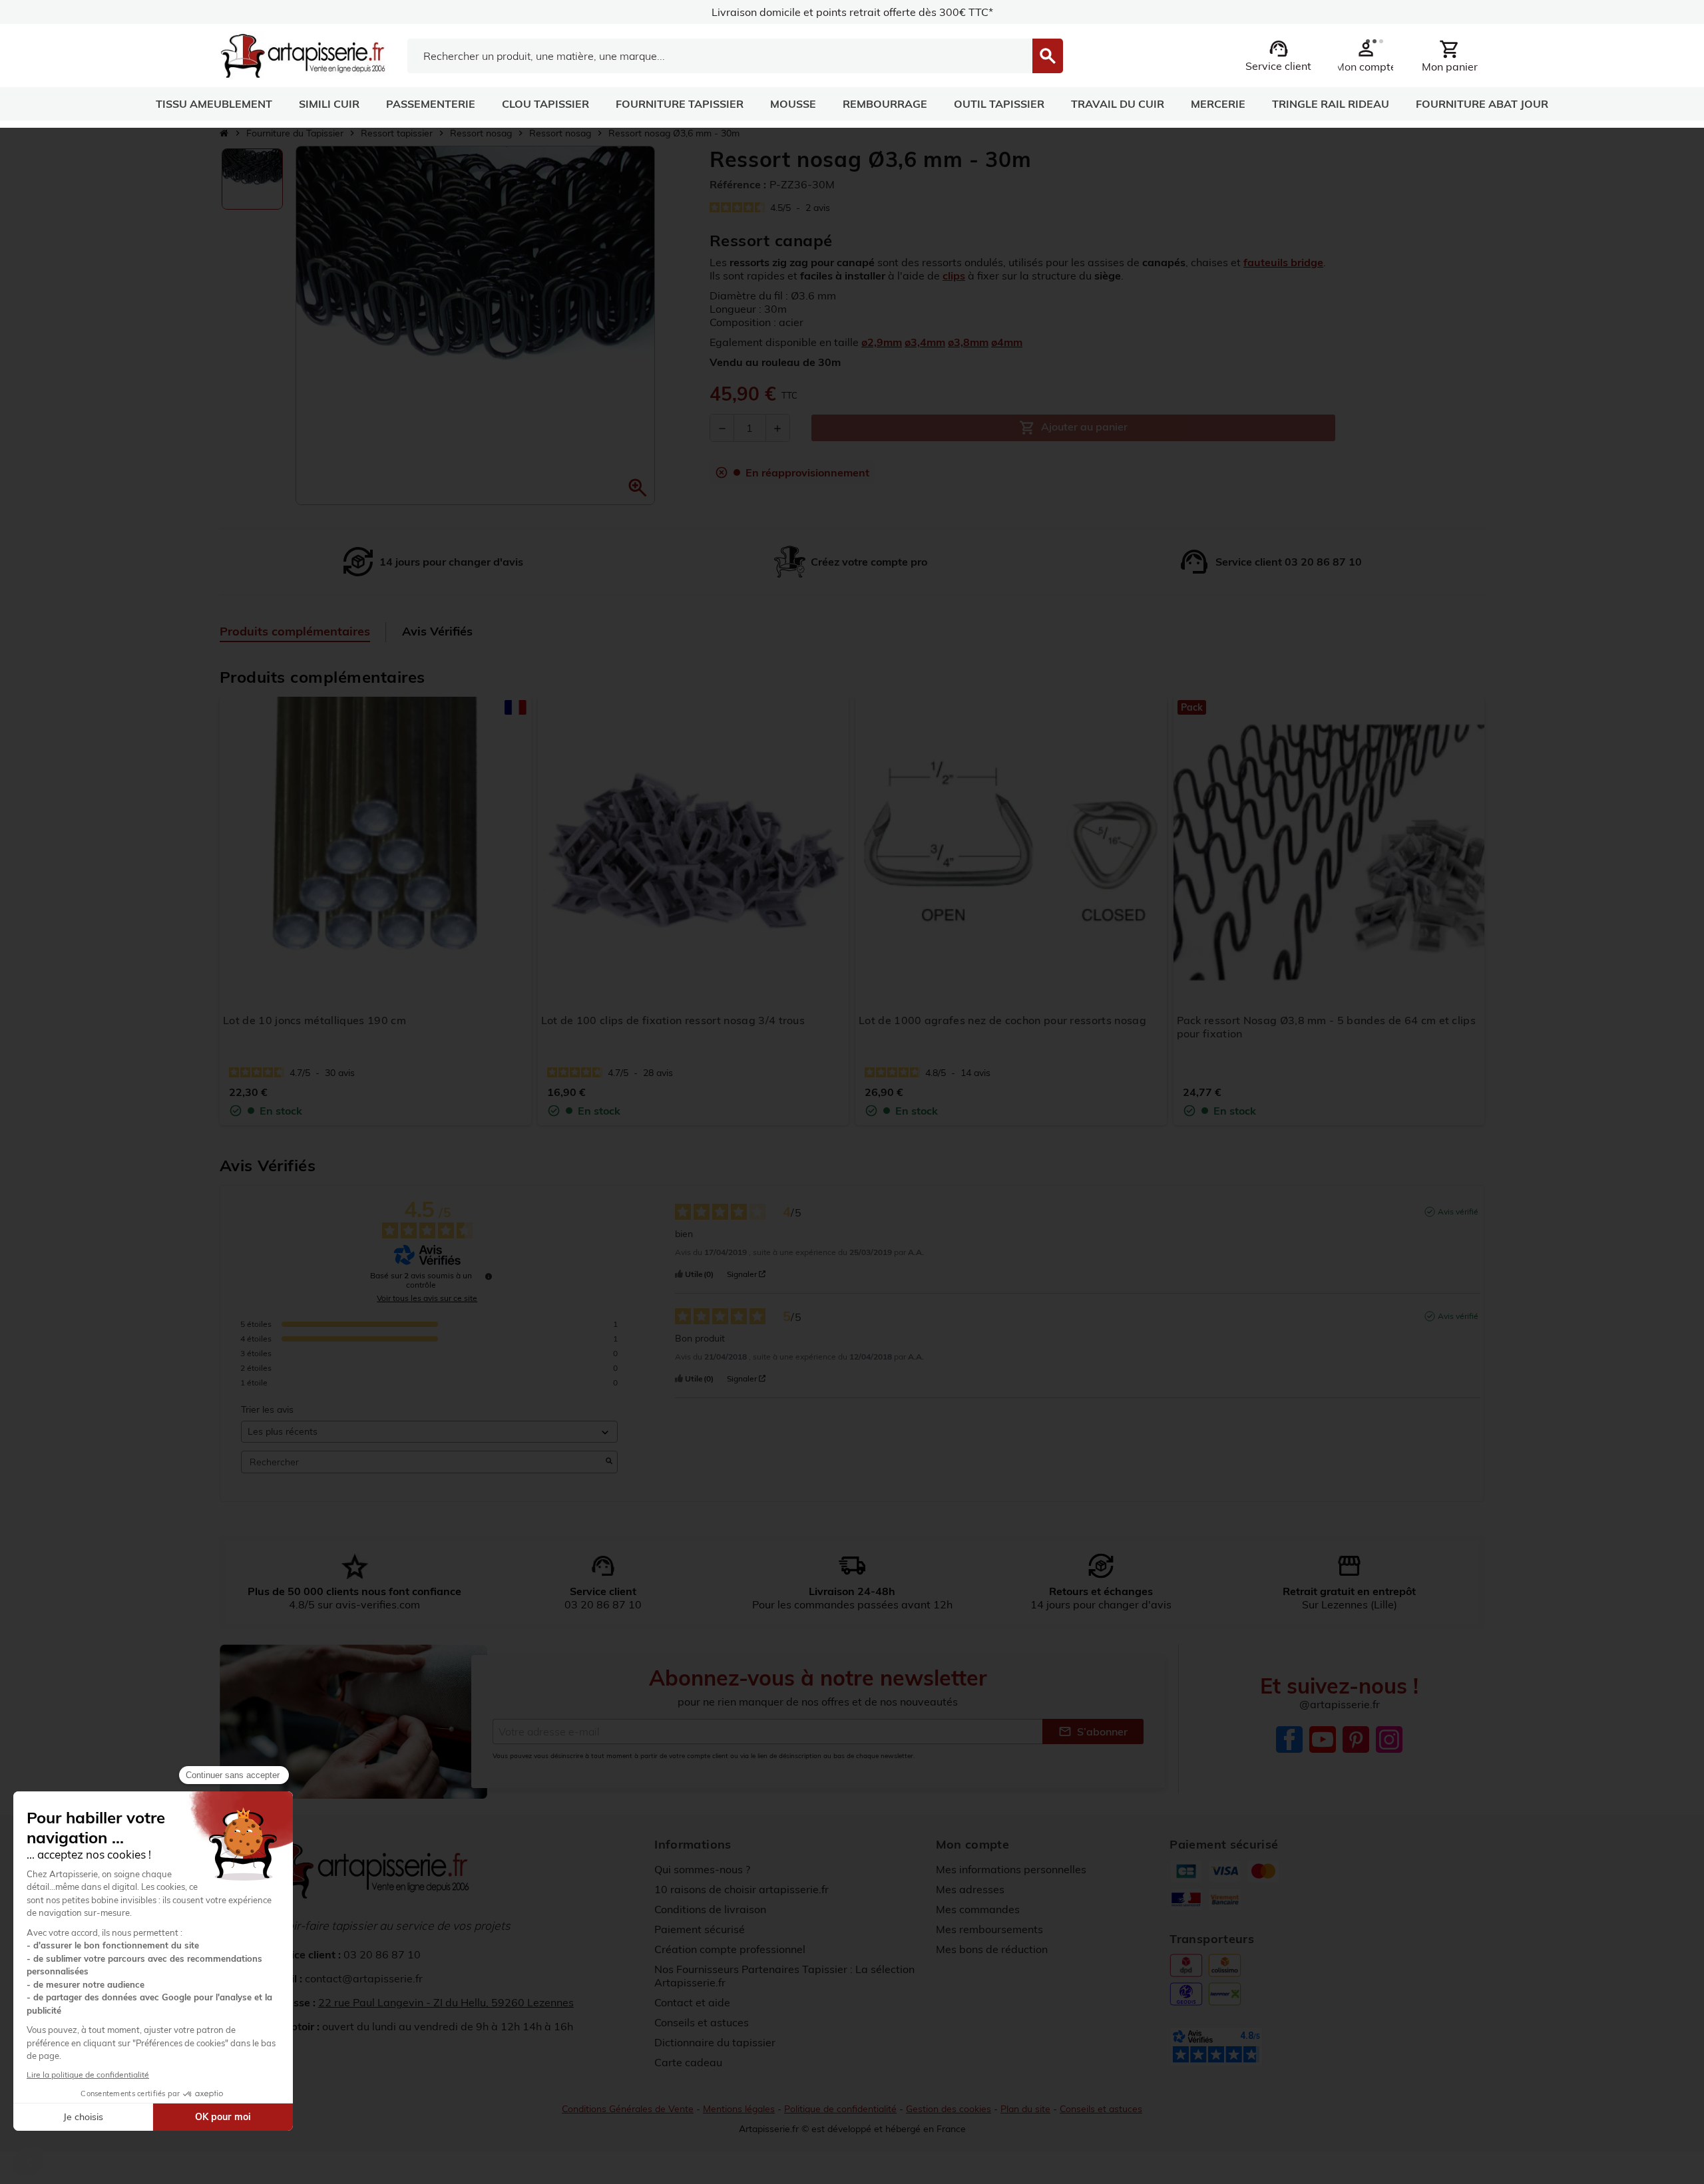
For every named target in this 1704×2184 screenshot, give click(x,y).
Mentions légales (739, 2109)
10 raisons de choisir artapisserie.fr (742, 1889)
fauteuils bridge (1283, 262)
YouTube (1323, 1739)
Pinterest (1356, 1739)
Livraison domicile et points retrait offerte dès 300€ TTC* (852, 12)
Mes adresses (970, 1889)
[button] (638, 488)
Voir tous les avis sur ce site (427, 1298)
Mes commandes (978, 1909)
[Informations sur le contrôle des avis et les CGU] (489, 1276)
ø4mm (1007, 342)
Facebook (1289, 1739)
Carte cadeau (688, 2062)
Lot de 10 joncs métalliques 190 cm (315, 1020)
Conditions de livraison (710, 1909)
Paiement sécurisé (700, 1929)
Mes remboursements (989, 1929)
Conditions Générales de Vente (628, 2109)
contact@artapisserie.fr (364, 1978)
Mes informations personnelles (1011, 1869)
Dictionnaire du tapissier (715, 2042)
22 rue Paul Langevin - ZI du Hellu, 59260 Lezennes (446, 2002)
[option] (252, 179)
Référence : (738, 184)
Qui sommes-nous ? (702, 1869)
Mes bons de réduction (992, 1949)
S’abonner (1093, 1731)
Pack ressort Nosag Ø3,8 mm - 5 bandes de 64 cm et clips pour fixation (1327, 1027)
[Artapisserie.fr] (303, 55)
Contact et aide (692, 2002)
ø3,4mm (925, 342)
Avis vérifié (1458, 1211)
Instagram (1389, 1739)
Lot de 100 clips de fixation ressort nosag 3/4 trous (673, 1020)
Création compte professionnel (730, 1949)
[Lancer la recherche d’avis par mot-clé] (609, 1462)
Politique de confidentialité (840, 2109)
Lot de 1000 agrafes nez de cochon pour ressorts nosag (1002, 1020)
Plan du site (1025, 2109)
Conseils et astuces (702, 2022)
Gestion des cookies (949, 2109)
